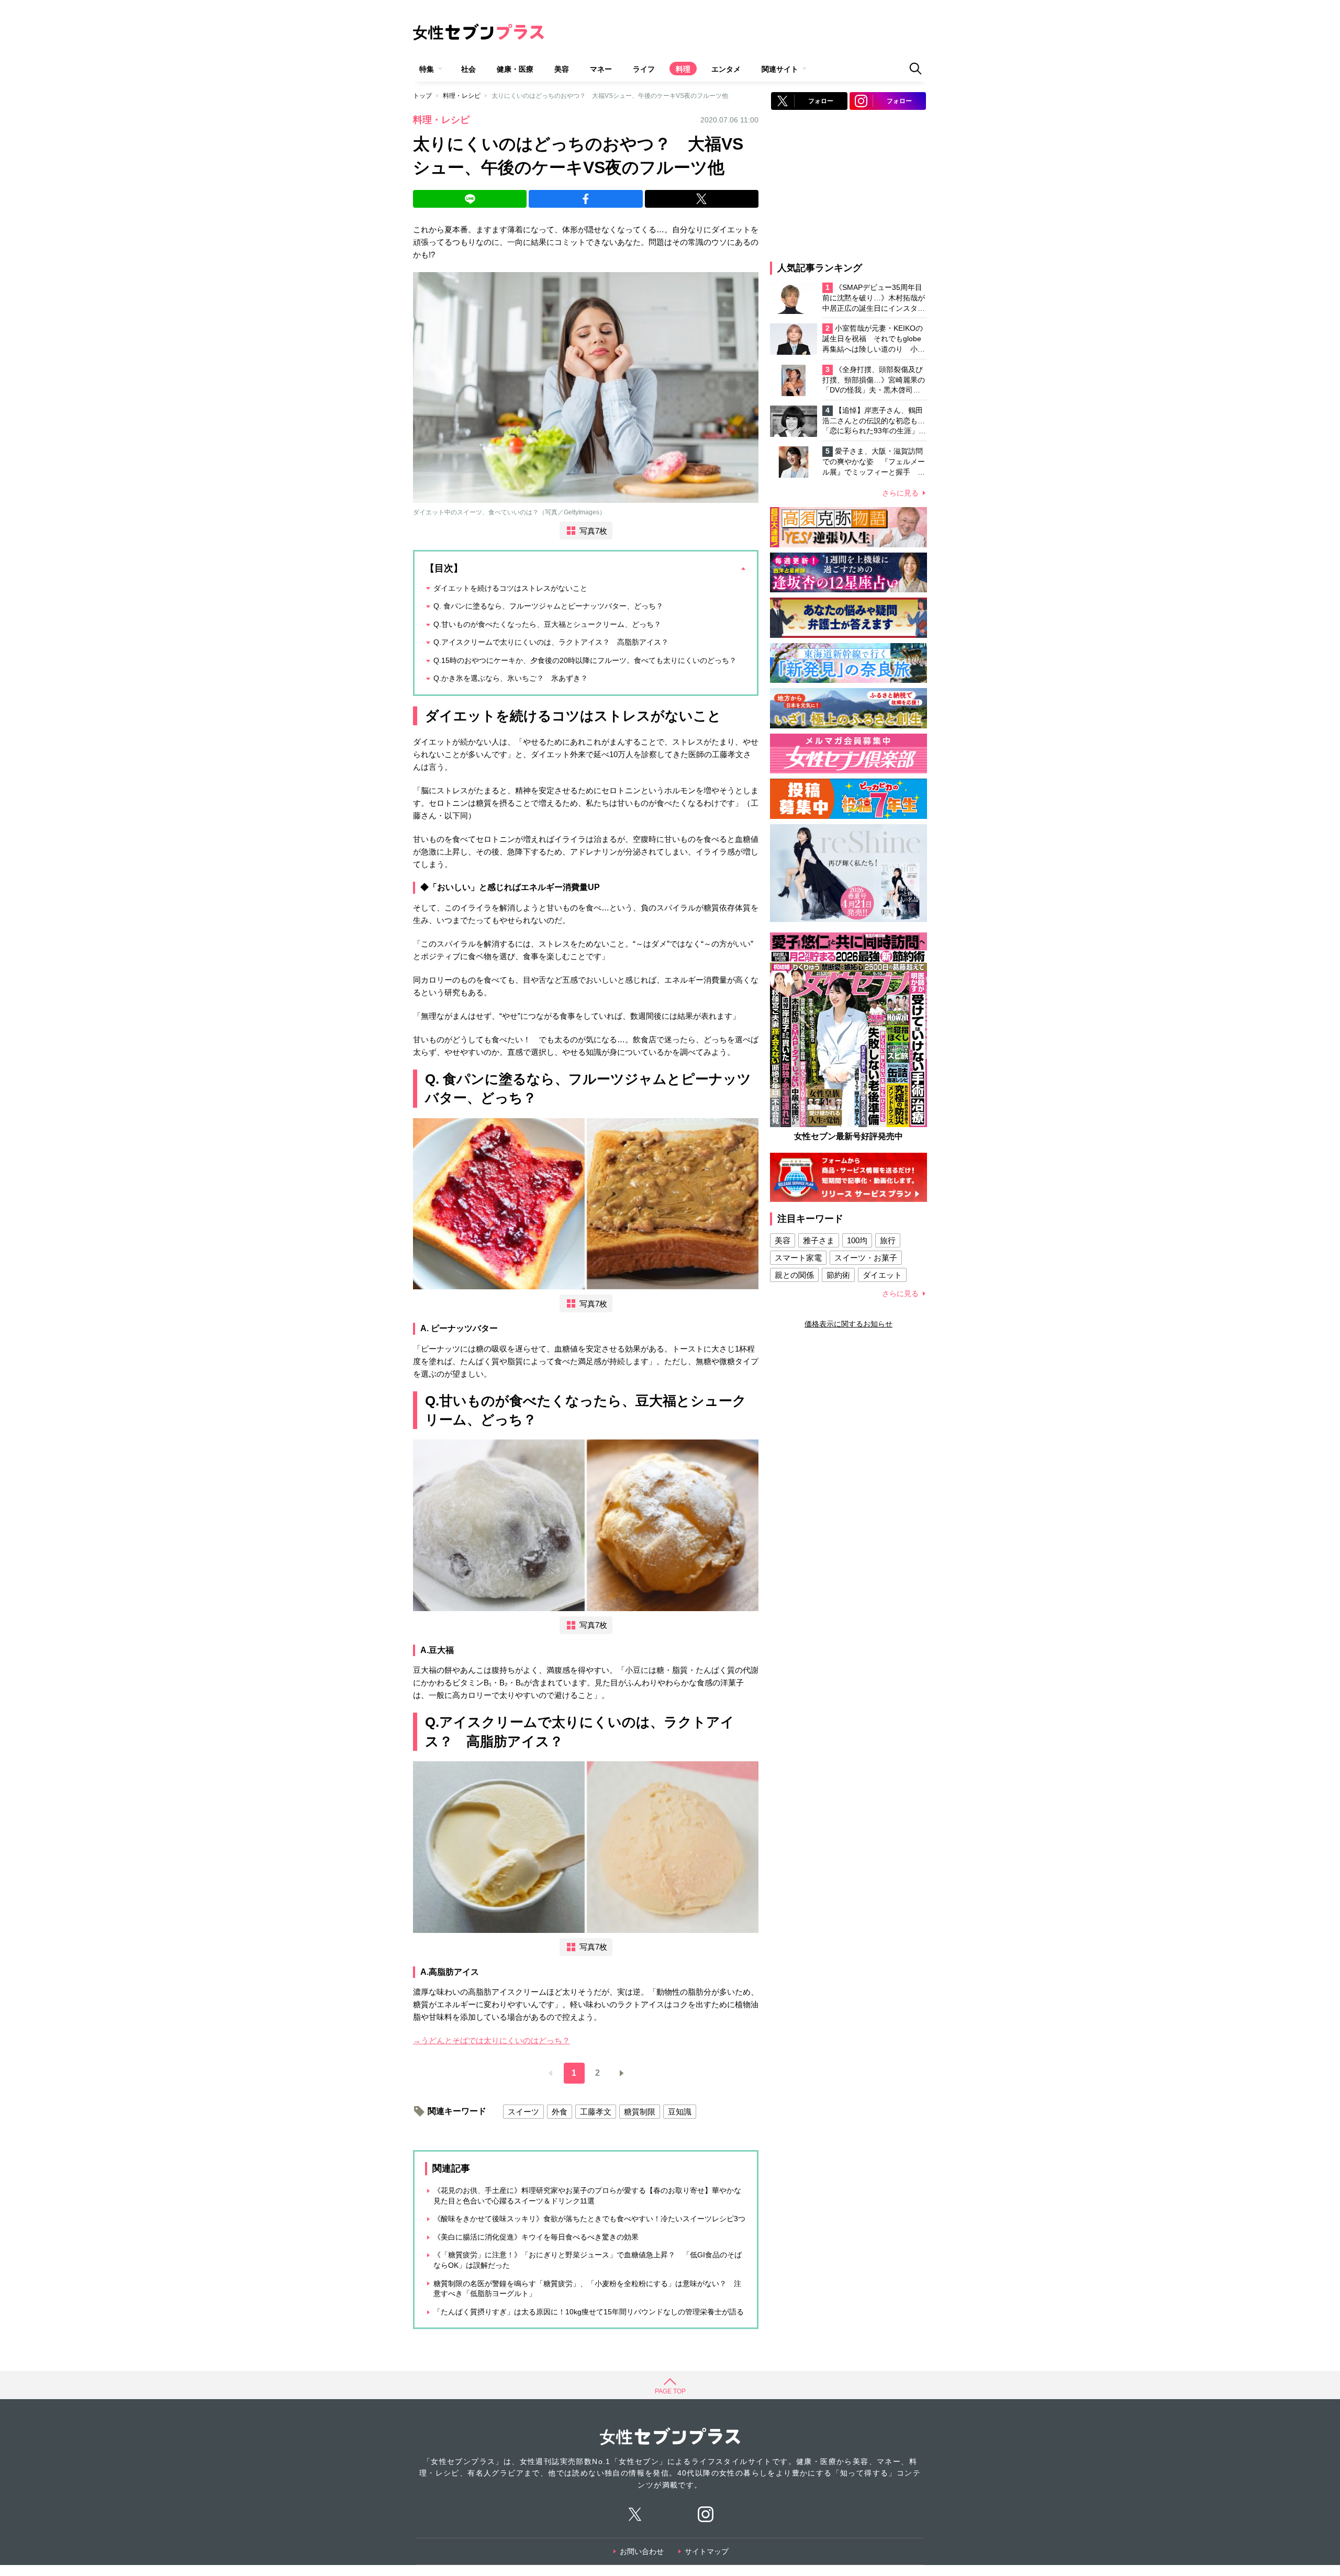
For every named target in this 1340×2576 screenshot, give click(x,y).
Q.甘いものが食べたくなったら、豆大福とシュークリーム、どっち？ (547, 624)
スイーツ (523, 2112)
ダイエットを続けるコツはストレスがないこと (510, 588)
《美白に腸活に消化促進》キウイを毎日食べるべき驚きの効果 (536, 2237)
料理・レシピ (462, 96)
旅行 (888, 1240)
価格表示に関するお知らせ (848, 1324)
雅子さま (819, 1240)
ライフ (644, 69)
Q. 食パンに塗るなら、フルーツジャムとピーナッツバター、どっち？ (548, 606)
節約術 (838, 1275)
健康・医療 (515, 69)
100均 (857, 1240)
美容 (562, 69)
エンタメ (726, 69)
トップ (422, 96)
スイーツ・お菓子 (866, 1258)
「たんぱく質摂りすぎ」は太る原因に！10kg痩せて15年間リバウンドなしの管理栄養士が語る (589, 2312)
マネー (601, 69)
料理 (683, 69)
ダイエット (882, 1275)
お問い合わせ (642, 2551)
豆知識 (680, 2112)
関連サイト (780, 69)
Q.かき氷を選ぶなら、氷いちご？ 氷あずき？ (511, 678)
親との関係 (794, 1275)
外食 (560, 2112)
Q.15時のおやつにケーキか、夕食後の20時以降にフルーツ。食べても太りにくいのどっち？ (585, 660)
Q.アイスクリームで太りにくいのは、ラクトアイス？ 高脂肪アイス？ (551, 642)
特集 (427, 69)
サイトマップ (707, 2551)
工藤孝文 (596, 2112)
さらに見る (900, 493)
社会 (468, 69)
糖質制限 (640, 2112)
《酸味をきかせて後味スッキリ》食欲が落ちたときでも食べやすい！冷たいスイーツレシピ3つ (589, 2219)
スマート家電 (798, 1258)
